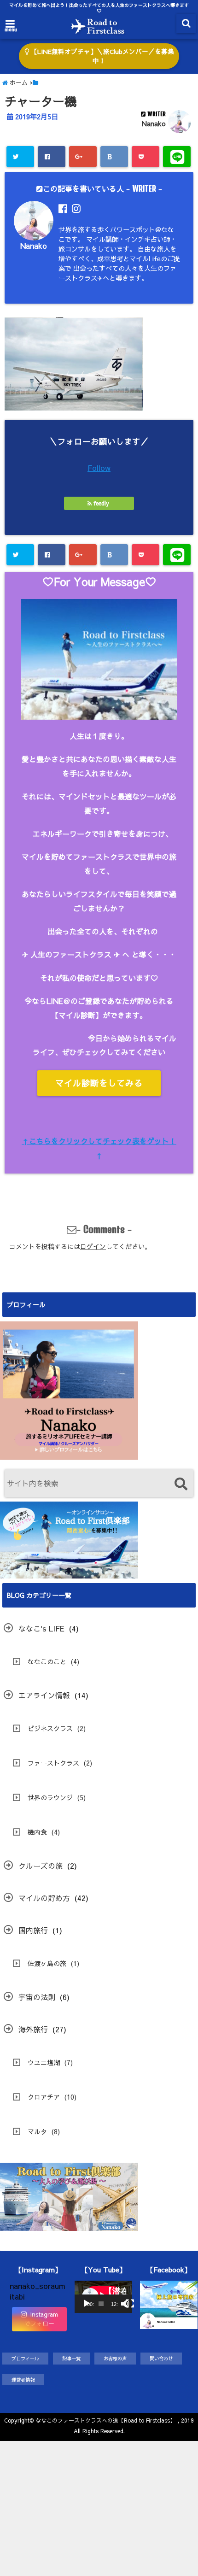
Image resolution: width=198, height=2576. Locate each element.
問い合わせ (161, 2358)
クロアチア (44, 2097)
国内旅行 (33, 1930)
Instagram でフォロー (41, 2319)
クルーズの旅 (41, 1866)
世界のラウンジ (50, 1797)
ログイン (93, 1246)
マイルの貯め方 (44, 1898)
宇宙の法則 (37, 1997)
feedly (101, 503)
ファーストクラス (53, 1763)
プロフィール (25, 2358)
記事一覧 (71, 2358)
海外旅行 (33, 2029)
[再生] (87, 2304)
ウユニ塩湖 (44, 2062)
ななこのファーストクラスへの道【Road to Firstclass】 (105, 2420)
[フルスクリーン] (130, 2304)
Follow (99, 468)
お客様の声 (115, 2358)
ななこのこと (47, 1661)
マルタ (37, 2131)
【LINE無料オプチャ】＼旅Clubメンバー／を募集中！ (102, 56)
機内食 (37, 1832)
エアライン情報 (44, 1695)
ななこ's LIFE (41, 1628)
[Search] (181, 1484)
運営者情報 (23, 2379)
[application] (103, 2297)
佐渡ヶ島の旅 (47, 1963)
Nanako (154, 123)
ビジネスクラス (50, 1728)
